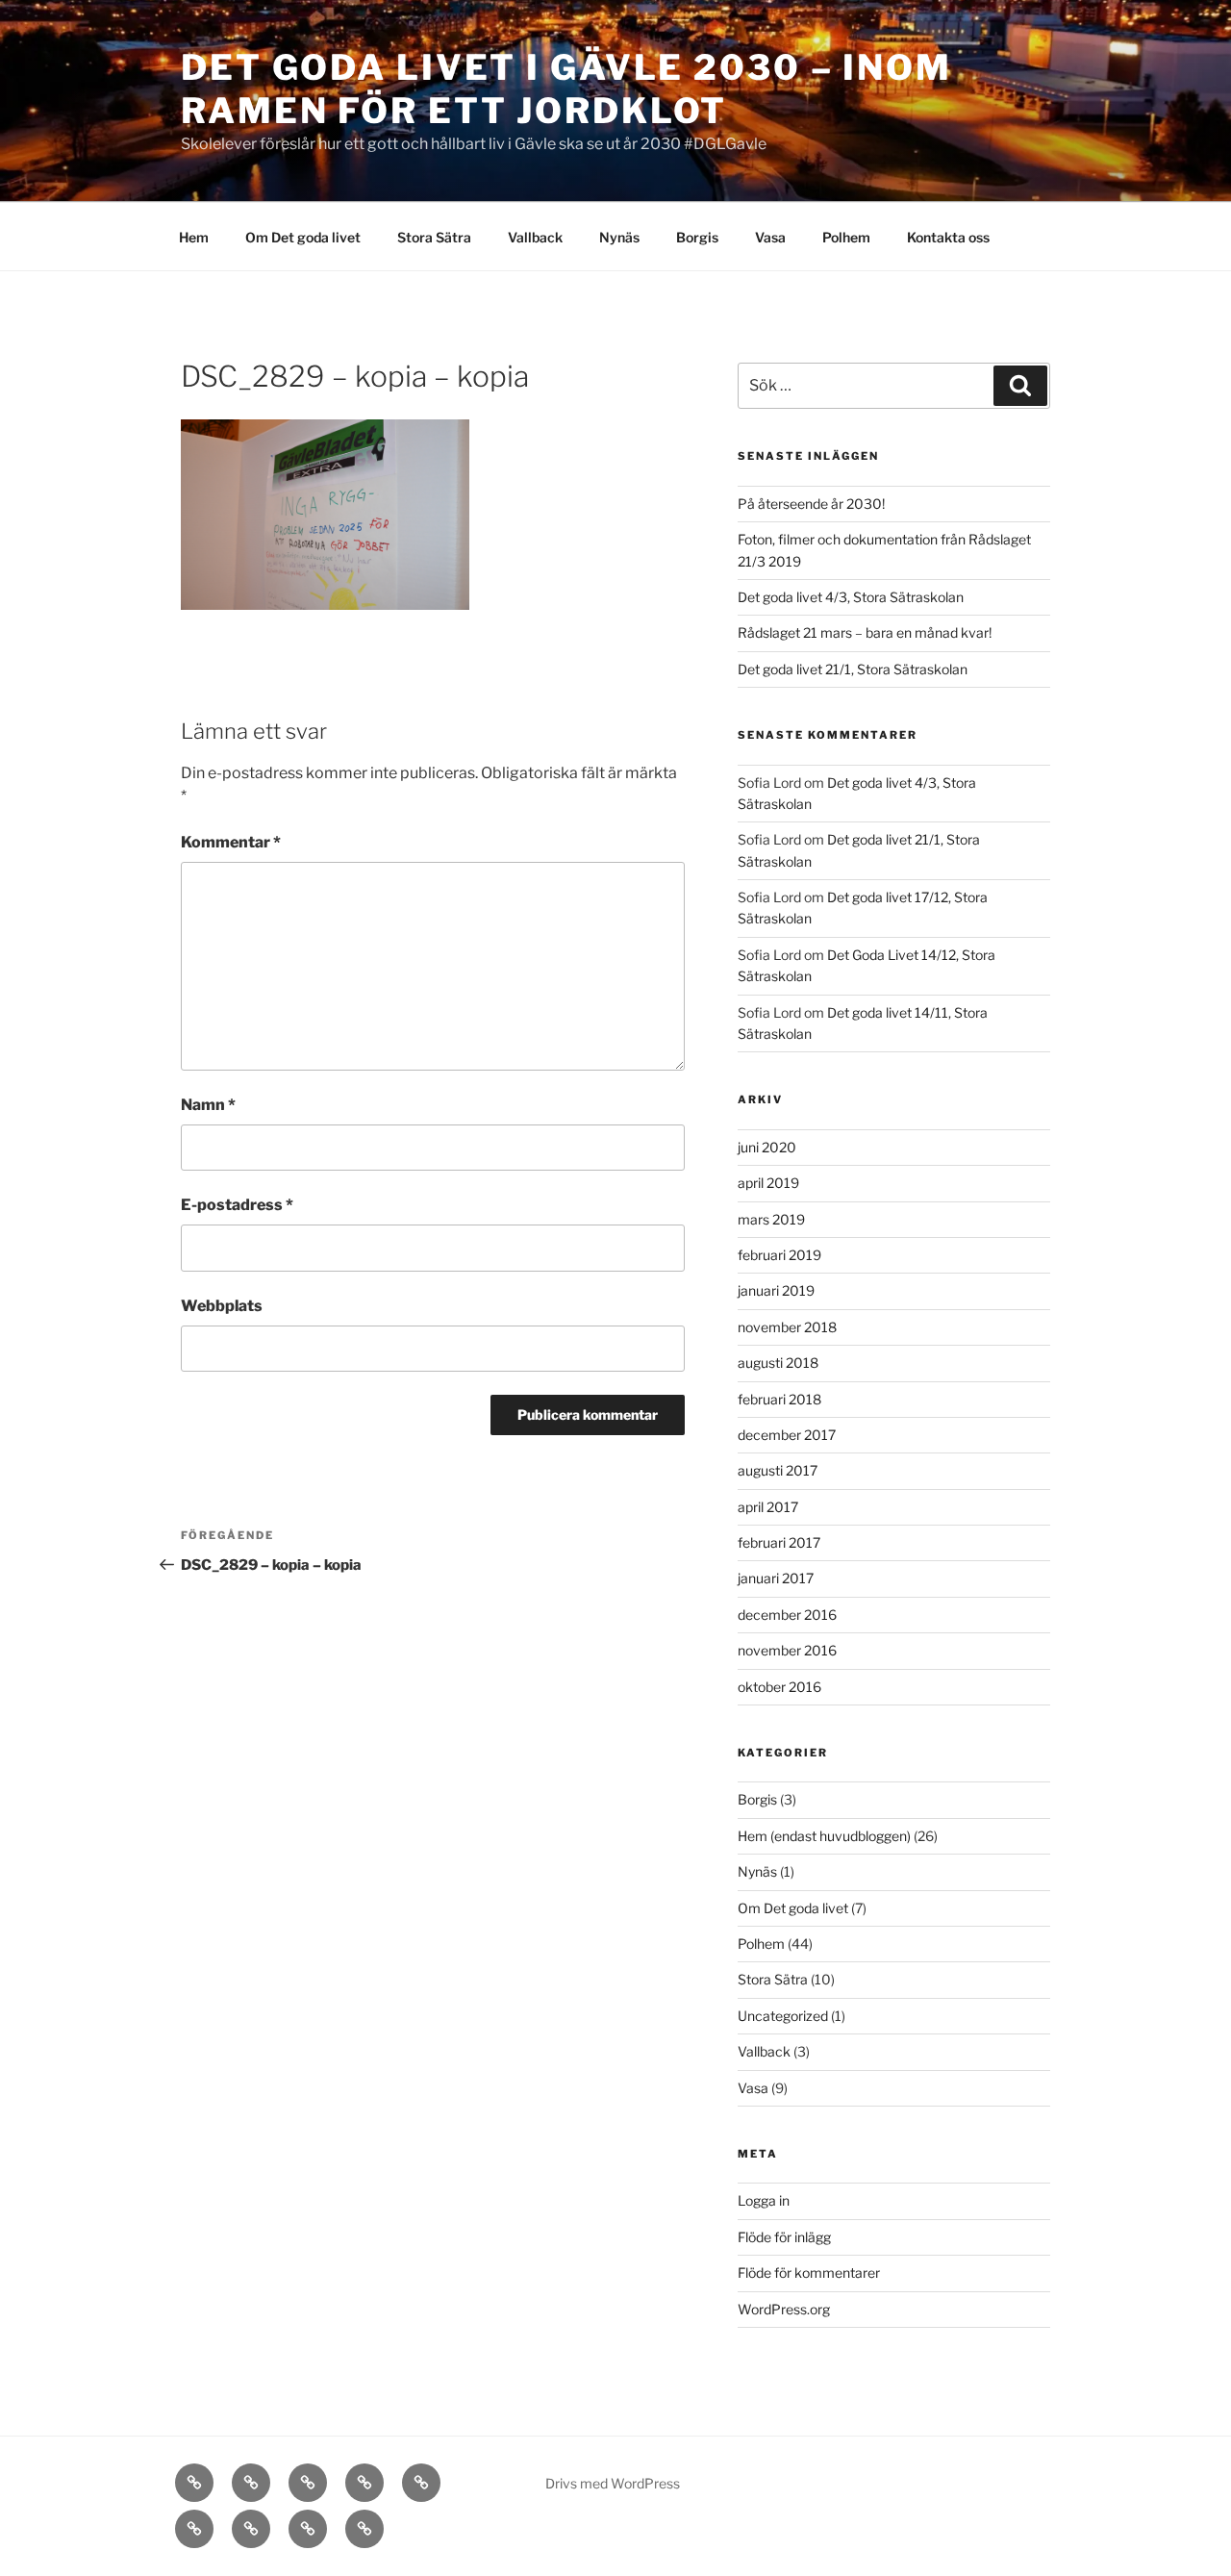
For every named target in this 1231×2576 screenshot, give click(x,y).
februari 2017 (779, 1542)
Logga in (764, 2200)
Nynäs (619, 237)
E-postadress (237, 1205)
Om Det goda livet (303, 237)
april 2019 (768, 1183)
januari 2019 (776, 1290)
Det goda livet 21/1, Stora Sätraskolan (853, 669)
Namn (208, 1105)
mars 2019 (771, 1219)
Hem (194, 237)
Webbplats (222, 1306)
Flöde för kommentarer (809, 2273)
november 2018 (787, 1327)
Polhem (846, 237)
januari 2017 (776, 1578)
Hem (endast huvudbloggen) (824, 1836)
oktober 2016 (779, 1687)
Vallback (535, 237)
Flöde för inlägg (784, 2237)
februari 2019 (779, 1255)
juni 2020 (767, 1147)
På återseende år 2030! (811, 504)
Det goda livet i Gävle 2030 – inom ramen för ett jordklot (566, 89)
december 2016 (787, 1615)
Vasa (770, 237)
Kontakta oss (948, 237)
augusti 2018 (778, 1363)
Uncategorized (783, 2016)
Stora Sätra (434, 237)
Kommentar (231, 842)
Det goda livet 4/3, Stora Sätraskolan (851, 597)
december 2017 (787, 1435)
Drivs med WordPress (613, 2483)
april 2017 (768, 1507)
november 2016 (787, 1650)
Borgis (697, 237)
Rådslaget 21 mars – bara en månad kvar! (865, 632)
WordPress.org (784, 2309)
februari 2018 (779, 1399)
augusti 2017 (778, 1470)
